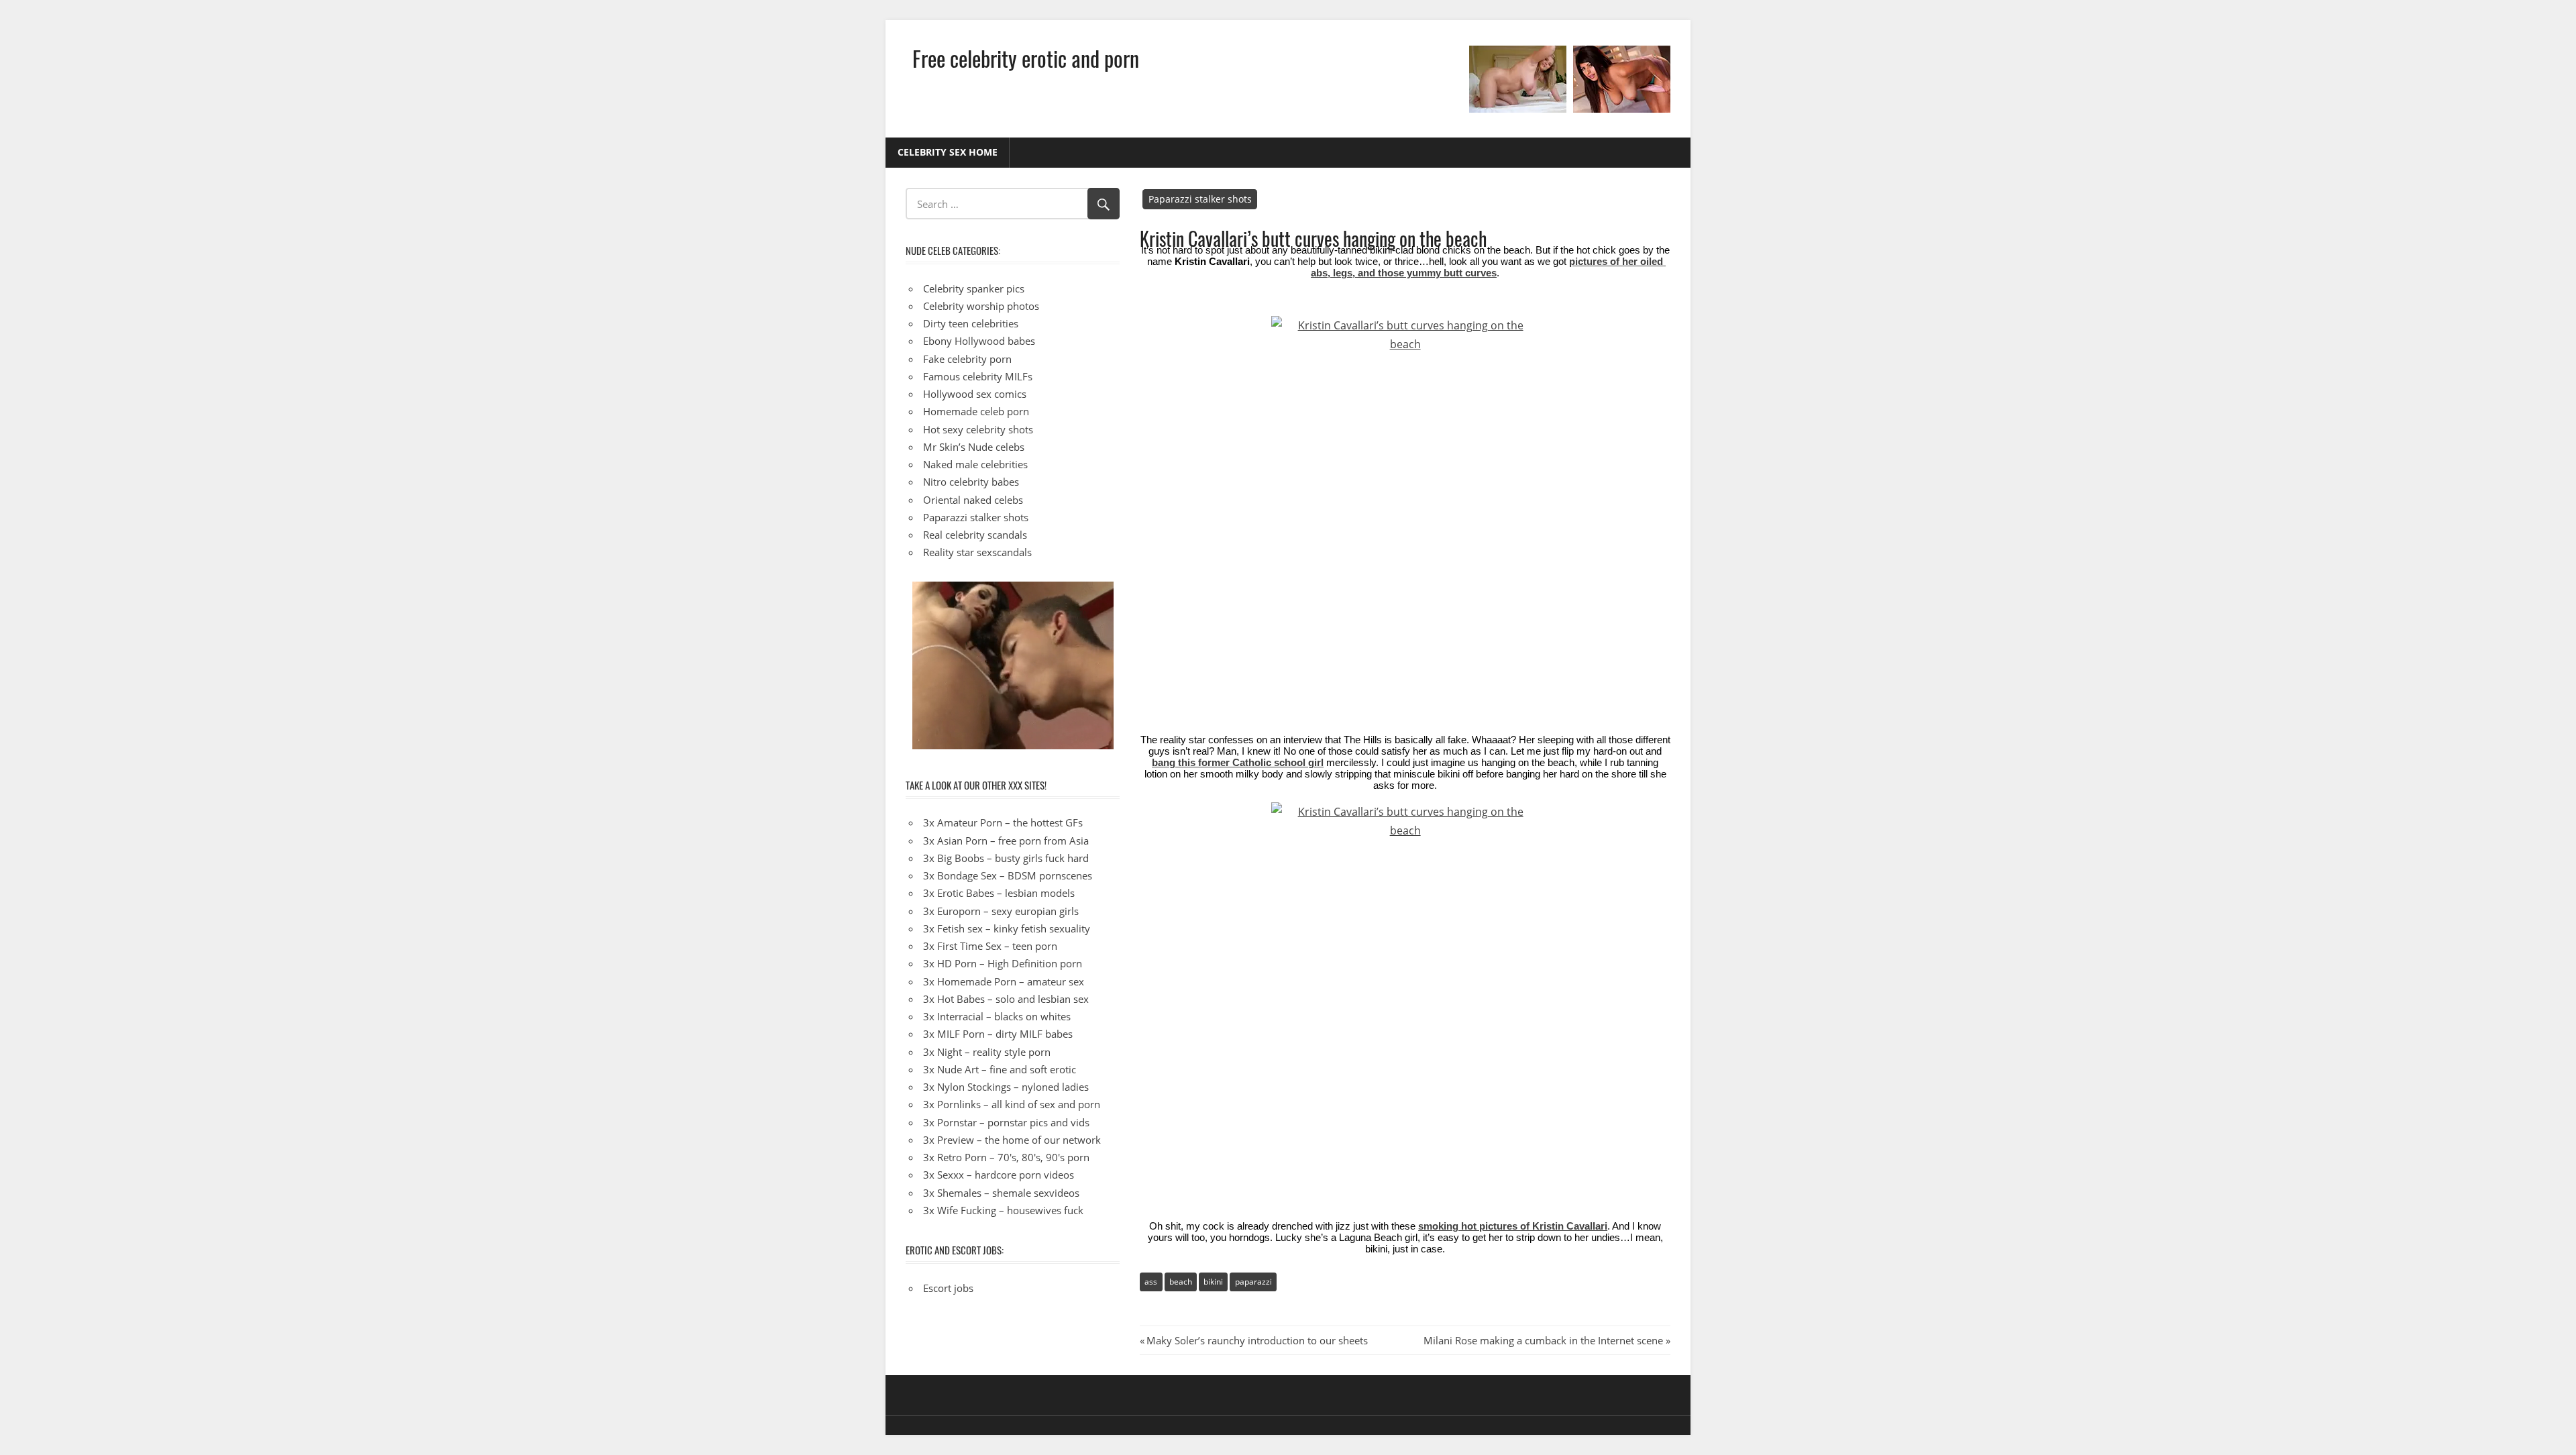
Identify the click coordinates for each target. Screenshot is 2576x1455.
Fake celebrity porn (967, 359)
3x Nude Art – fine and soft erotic (1000, 1069)
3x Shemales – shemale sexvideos (1001, 1193)
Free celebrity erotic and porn (1026, 58)
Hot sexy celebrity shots (978, 429)
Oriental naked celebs (973, 500)
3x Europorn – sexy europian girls (1001, 911)
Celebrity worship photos (981, 306)
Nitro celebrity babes (971, 482)
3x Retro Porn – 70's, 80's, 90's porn (1006, 1157)
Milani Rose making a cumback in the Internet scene (1543, 1340)
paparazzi (1253, 1282)
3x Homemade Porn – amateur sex (1004, 981)
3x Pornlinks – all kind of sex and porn (1012, 1104)
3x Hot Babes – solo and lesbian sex (1006, 999)
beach (1181, 1282)
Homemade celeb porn (976, 411)
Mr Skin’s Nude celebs (974, 447)
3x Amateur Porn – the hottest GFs (1003, 822)
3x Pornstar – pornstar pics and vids (1006, 1122)
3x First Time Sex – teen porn (990, 946)
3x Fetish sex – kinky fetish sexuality (1007, 928)
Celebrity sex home (948, 152)
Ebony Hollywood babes (979, 341)
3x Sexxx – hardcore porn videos (999, 1175)
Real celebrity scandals (975, 535)
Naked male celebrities (975, 464)
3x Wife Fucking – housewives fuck (1003, 1210)
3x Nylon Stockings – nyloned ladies (1006, 1087)
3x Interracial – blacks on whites (997, 1016)
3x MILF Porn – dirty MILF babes (998, 1034)
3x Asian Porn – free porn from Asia (1006, 841)
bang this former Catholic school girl (1238, 763)
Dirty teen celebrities (971, 323)
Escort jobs (948, 1288)
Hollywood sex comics (975, 394)
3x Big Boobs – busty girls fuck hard (1006, 858)
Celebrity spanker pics (974, 288)
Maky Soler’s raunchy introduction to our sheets (1257, 1340)
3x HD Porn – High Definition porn (1003, 963)
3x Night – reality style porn (987, 1052)
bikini (1213, 1282)
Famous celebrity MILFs (978, 376)
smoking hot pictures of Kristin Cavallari (1513, 1226)
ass (1151, 1282)
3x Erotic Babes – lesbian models (999, 893)
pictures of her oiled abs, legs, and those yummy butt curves (1488, 267)
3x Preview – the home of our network (1012, 1140)
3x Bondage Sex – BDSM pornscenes (1008, 875)
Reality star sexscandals (977, 552)
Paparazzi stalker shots (1200, 199)
